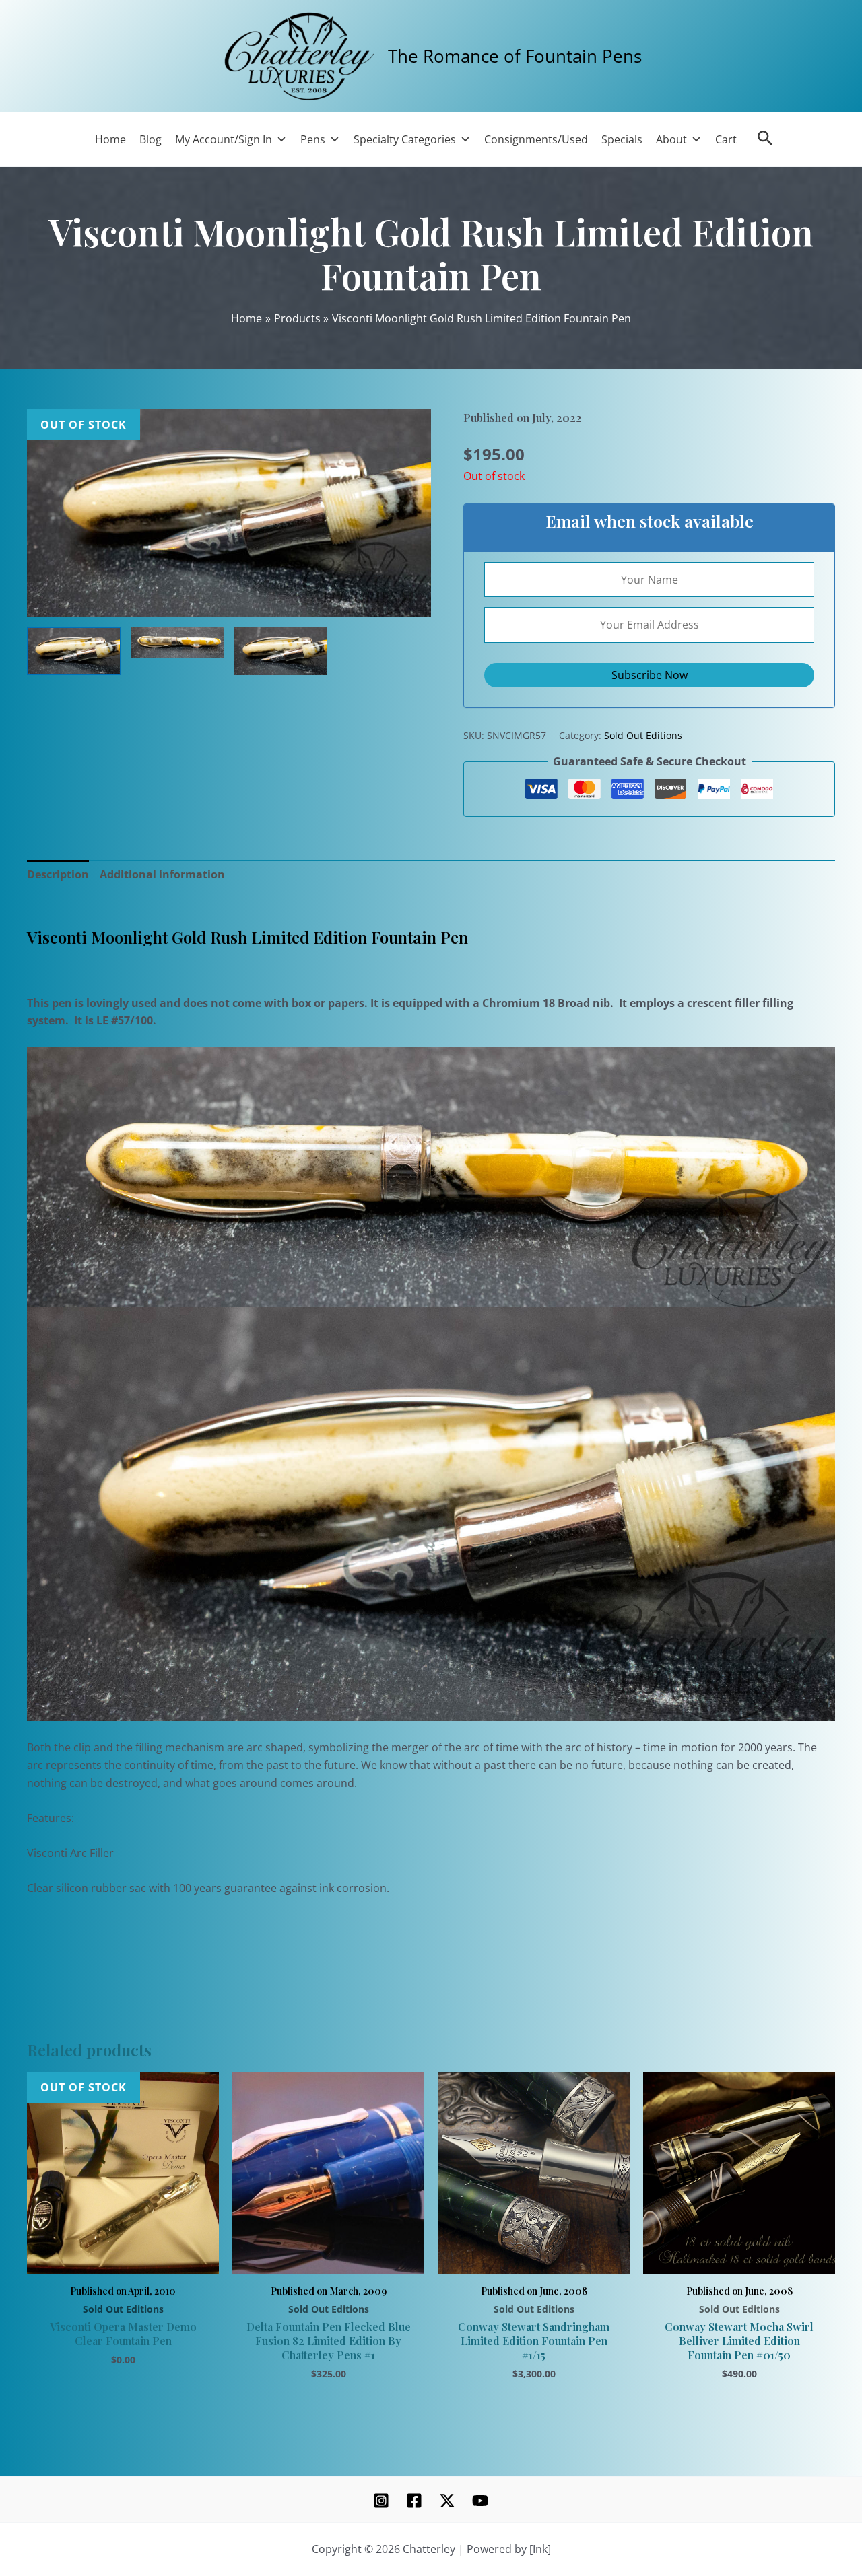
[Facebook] (414, 2501)
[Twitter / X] (447, 2501)
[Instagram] (381, 2501)
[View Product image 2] (177, 642)
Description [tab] (58, 874)
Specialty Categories (405, 139)
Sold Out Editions (643, 735)
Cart (726, 139)
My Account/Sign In (224, 139)
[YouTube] (480, 2501)
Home (110, 139)
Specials (622, 139)
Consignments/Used (536, 139)
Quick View (123, 2258)
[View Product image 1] (74, 651)
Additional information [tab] (162, 874)
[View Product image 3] (281, 651)
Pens (313, 139)
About (671, 139)
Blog (151, 139)
